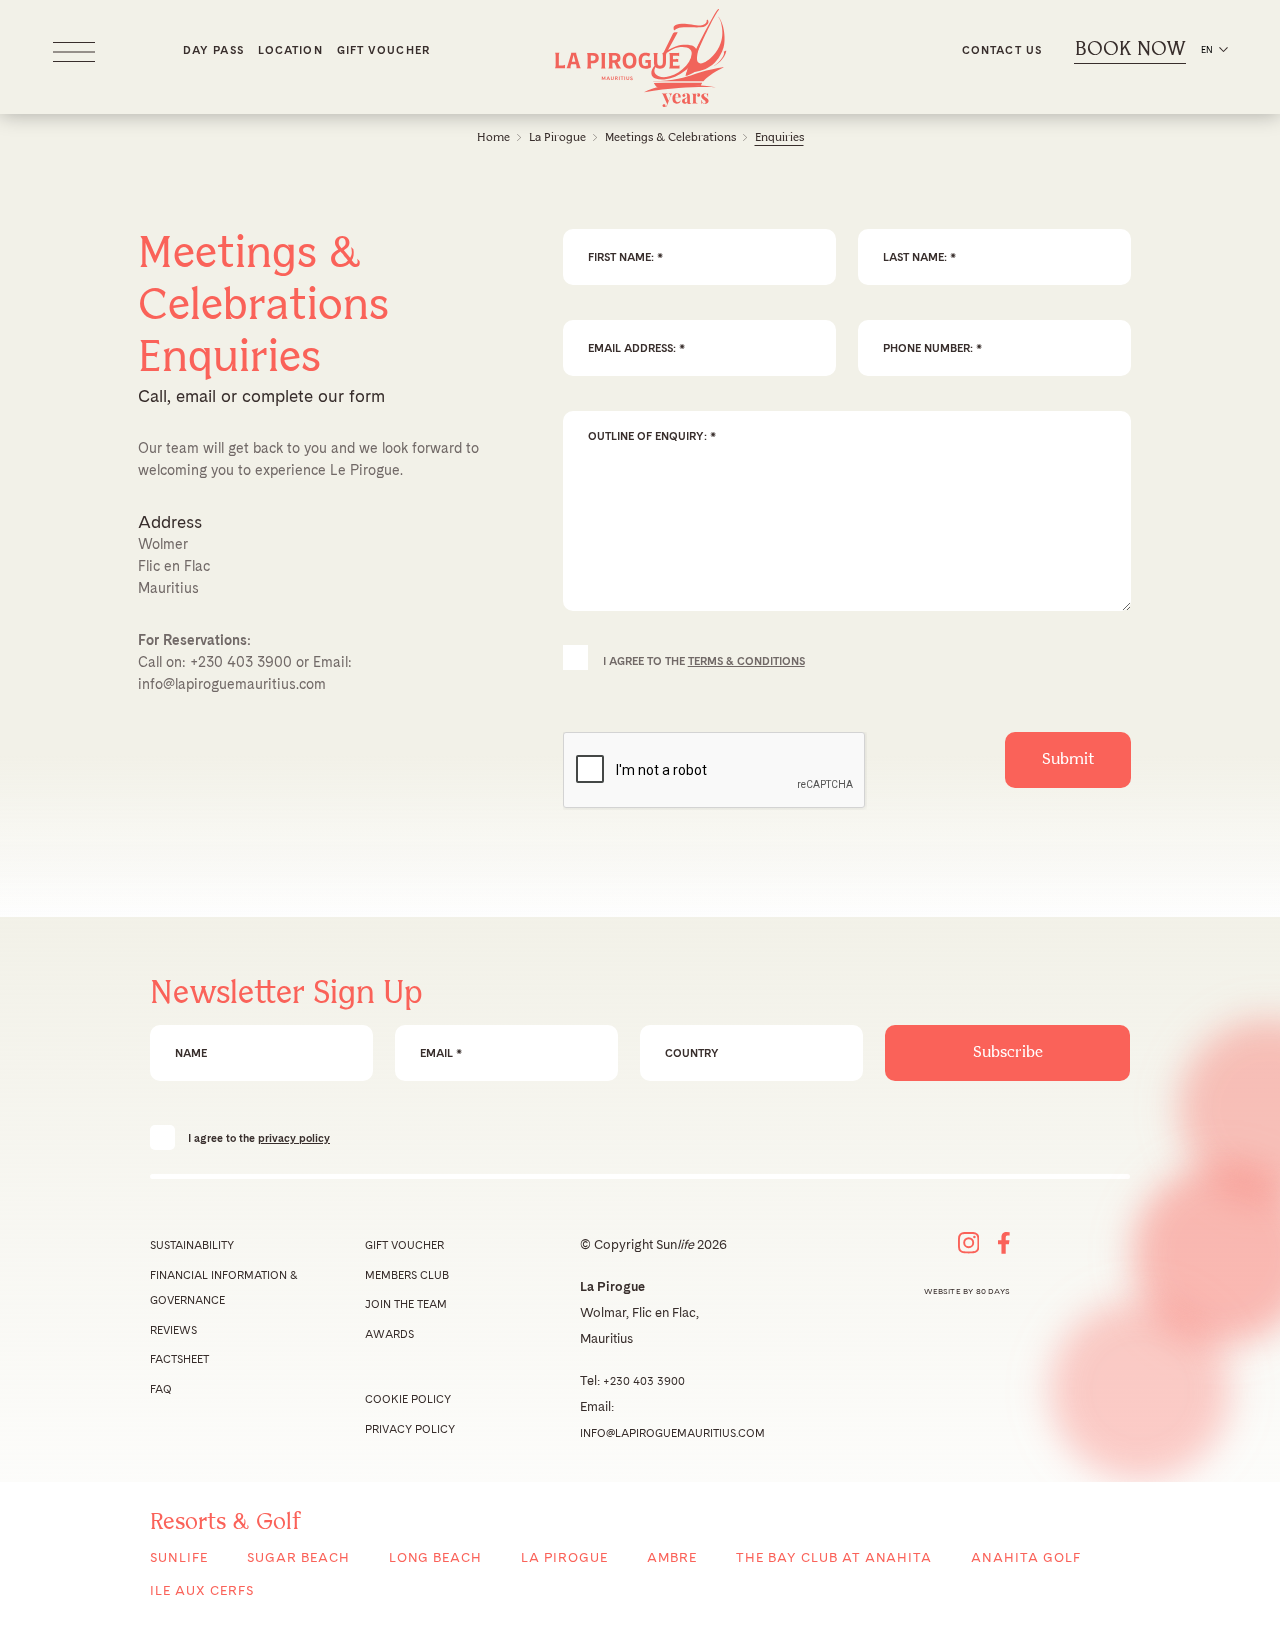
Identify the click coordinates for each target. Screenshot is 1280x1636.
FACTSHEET (179, 1359)
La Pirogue (557, 137)
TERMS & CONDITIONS (746, 661)
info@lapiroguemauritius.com (232, 684)
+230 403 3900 (241, 662)
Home (493, 137)
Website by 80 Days (967, 1291)
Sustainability (192, 1245)
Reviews (173, 1330)
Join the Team (406, 1304)
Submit (1068, 759)
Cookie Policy (408, 1399)
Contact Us (1002, 50)
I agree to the (259, 1137)
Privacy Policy (410, 1429)
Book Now (1130, 49)
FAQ (161, 1389)
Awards (389, 1334)
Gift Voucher (383, 50)
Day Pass (213, 50)
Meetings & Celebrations (670, 137)
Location (290, 50)
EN (1207, 49)
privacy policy (294, 1138)
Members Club (407, 1275)
